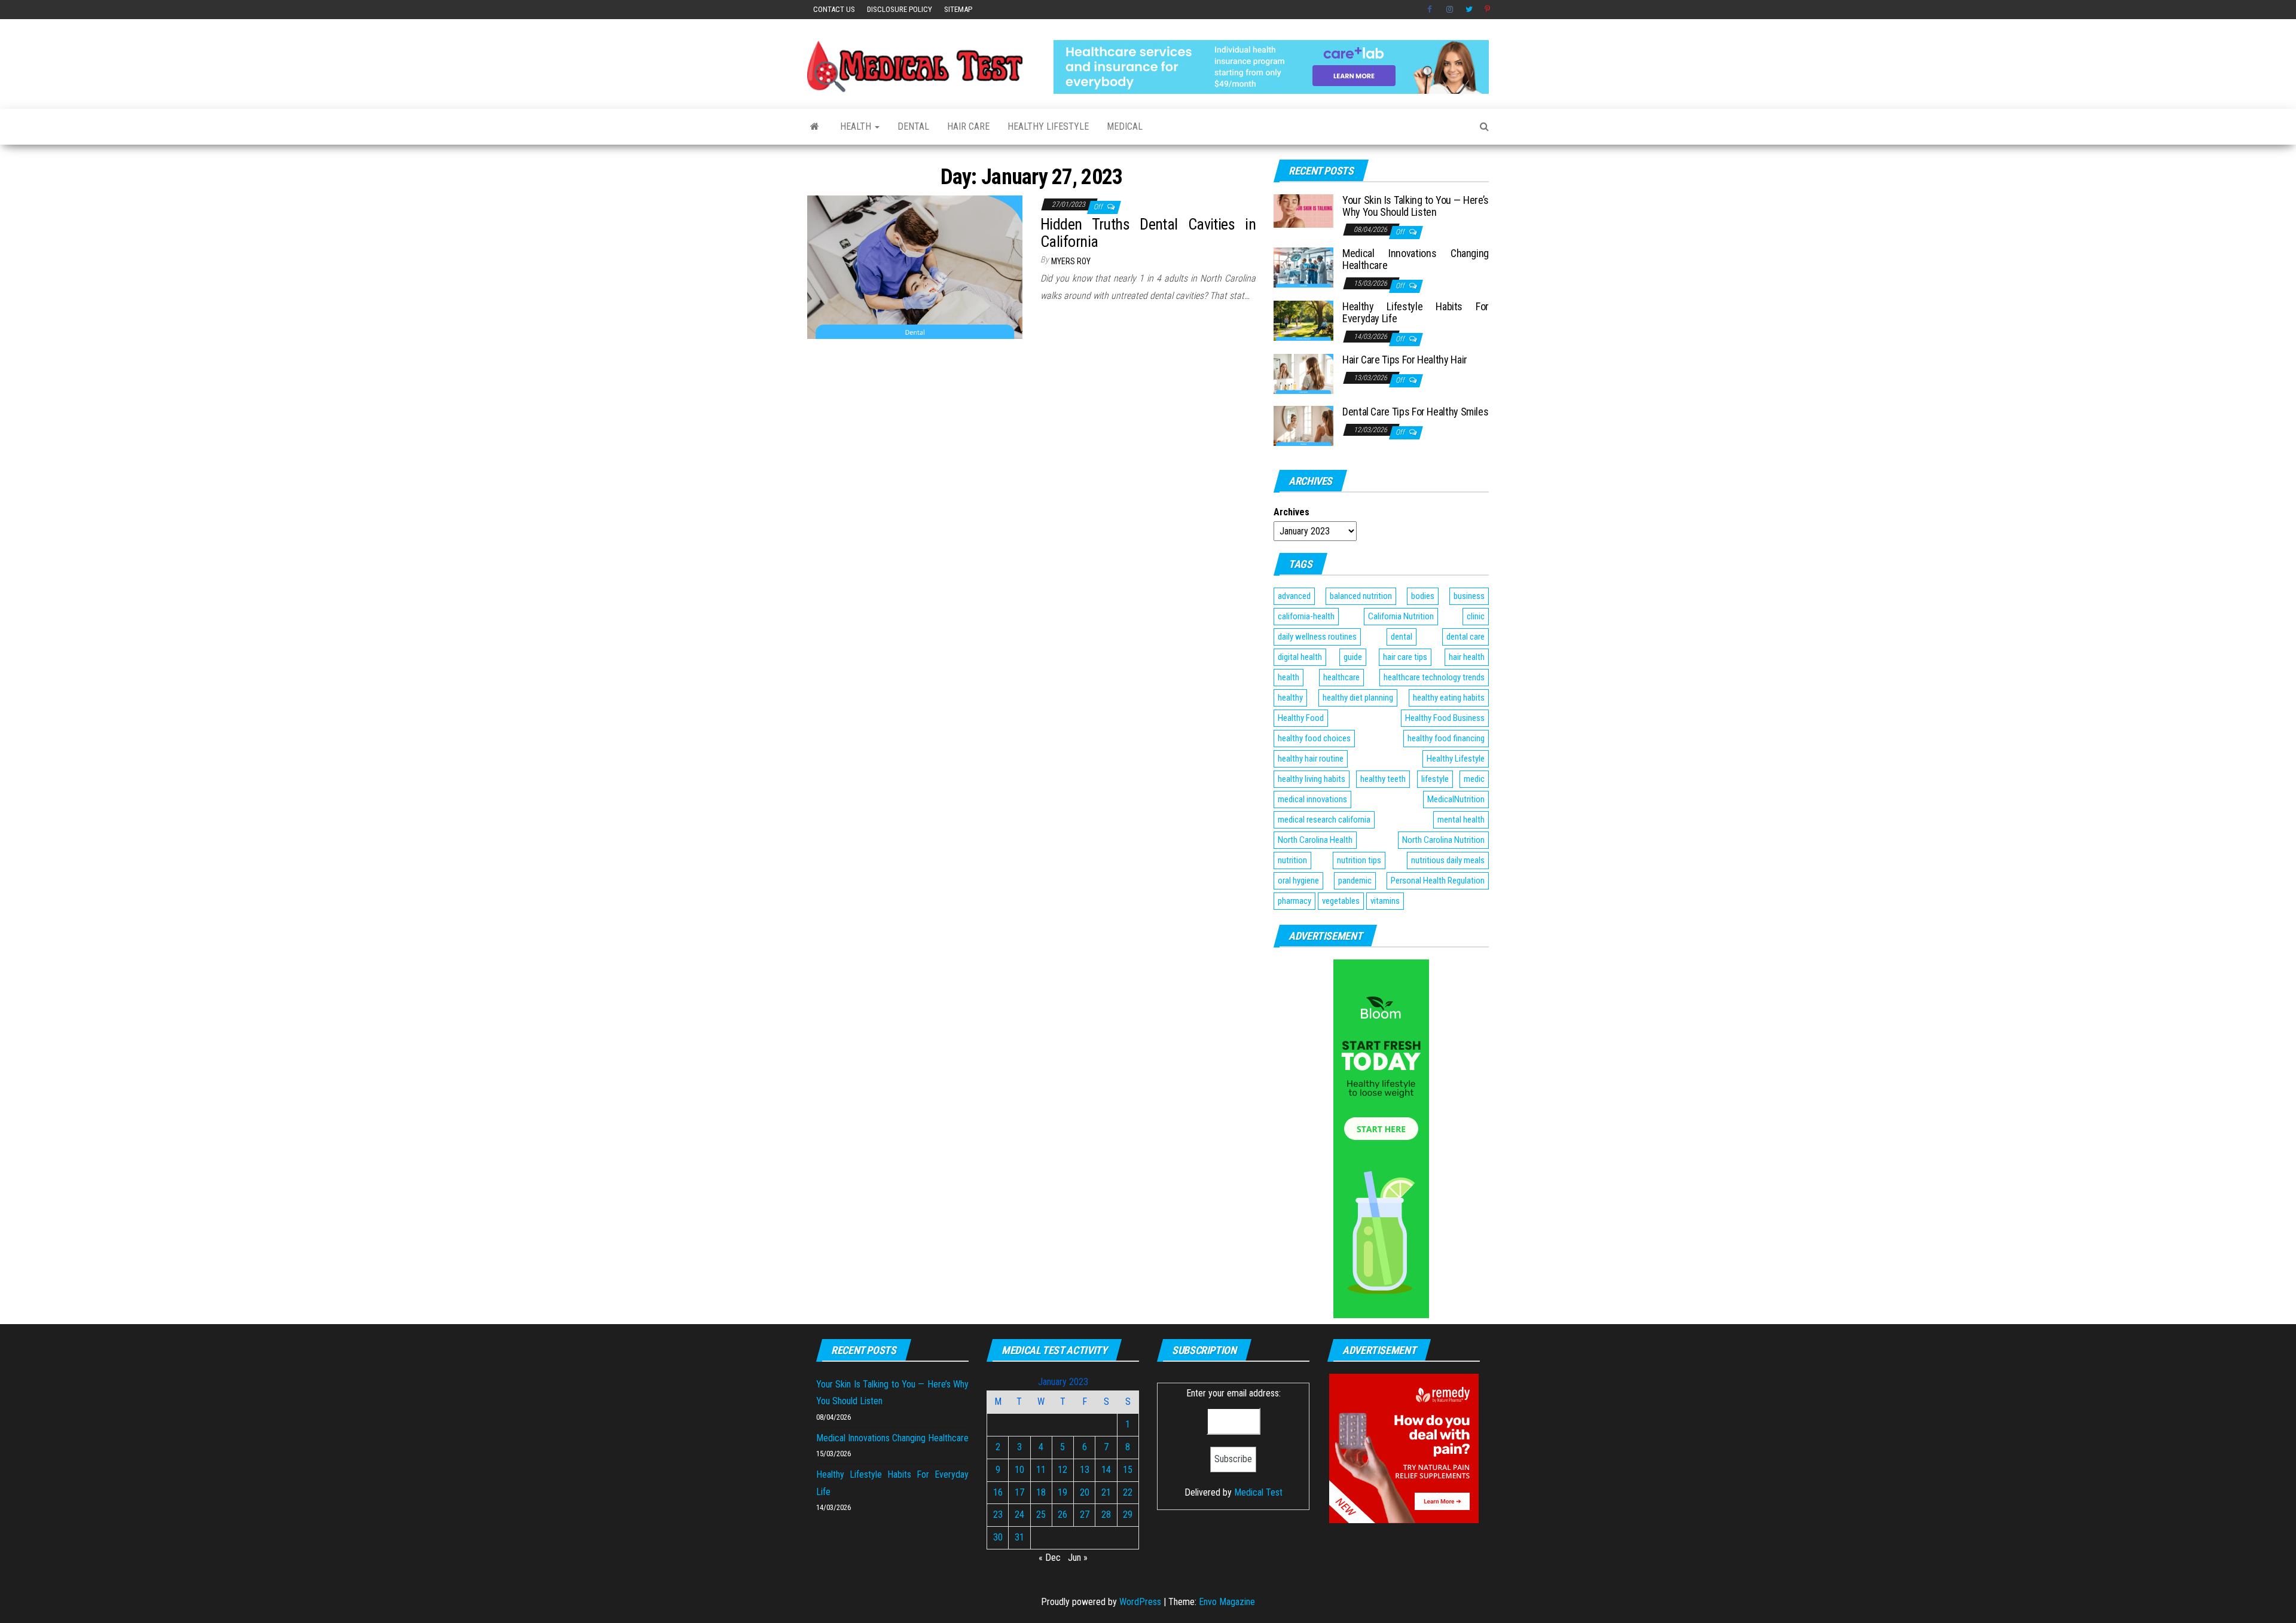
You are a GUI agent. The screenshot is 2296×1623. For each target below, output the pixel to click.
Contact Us (834, 9)
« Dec (1050, 1558)
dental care (1465, 637)
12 (1062, 1470)
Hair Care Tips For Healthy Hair (1405, 360)
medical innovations (1312, 799)
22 (1128, 1492)
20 (1085, 1492)
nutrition (1292, 860)
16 (998, 1492)
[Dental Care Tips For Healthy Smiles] (1303, 425)
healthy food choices (1314, 738)
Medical (1125, 126)
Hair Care (968, 126)
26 (1062, 1515)
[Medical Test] (815, 127)
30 (998, 1537)
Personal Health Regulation (1438, 881)
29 (1128, 1515)
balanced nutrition (1361, 596)
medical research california (1324, 820)
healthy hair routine (1311, 759)
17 (1019, 1492)
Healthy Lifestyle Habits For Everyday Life (1416, 312)
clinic (1476, 616)
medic (1474, 779)
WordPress (1140, 1602)
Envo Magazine (1227, 1602)
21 (1106, 1492)
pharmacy (1294, 901)
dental (1402, 637)
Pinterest (1488, 10)
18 (1041, 1492)
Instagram (1450, 10)
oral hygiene (1298, 881)
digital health (1300, 657)
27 (1085, 1515)
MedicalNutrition (1456, 799)
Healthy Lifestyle (1048, 126)
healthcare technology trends (1434, 677)
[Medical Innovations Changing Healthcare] (1303, 267)
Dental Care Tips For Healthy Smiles (1415, 412)
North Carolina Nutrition (1443, 840)
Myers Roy (1071, 261)
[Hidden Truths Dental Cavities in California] (915, 266)
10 (1019, 1470)
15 (1128, 1470)
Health (857, 126)
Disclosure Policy (900, 9)
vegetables (1341, 901)
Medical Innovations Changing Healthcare (1416, 259)
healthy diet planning (1358, 698)
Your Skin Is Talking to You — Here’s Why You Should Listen (1416, 206)
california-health (1306, 616)
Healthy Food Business (1445, 718)
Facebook (1431, 10)
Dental (913, 126)
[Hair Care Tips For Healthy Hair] (1303, 373)
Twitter (1469, 10)
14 (1106, 1470)
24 (1019, 1515)
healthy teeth (1383, 779)
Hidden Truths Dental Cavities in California (1148, 233)
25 (1041, 1515)
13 (1085, 1470)
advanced (1294, 596)
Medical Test (1258, 1492)
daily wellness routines (1317, 637)
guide (1353, 657)
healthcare (1341, 677)
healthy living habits (1312, 779)
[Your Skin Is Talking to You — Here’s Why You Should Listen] (1303, 210)
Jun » (1078, 1558)
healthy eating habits (1449, 698)
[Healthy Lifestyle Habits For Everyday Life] (1303, 320)
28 (1106, 1515)
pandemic (1355, 881)
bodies (1423, 596)
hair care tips (1405, 657)
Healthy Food (1301, 718)
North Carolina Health (1315, 840)
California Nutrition (1401, 616)
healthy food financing (1446, 738)
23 (998, 1515)
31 (1019, 1537)
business (1469, 596)
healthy (1290, 698)
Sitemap (958, 9)
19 (1062, 1492)
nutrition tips (1359, 860)
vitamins (1385, 901)
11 (1041, 1470)
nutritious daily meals (1448, 860)
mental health (1461, 820)
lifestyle (1435, 779)
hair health (1467, 657)
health (1289, 677)
